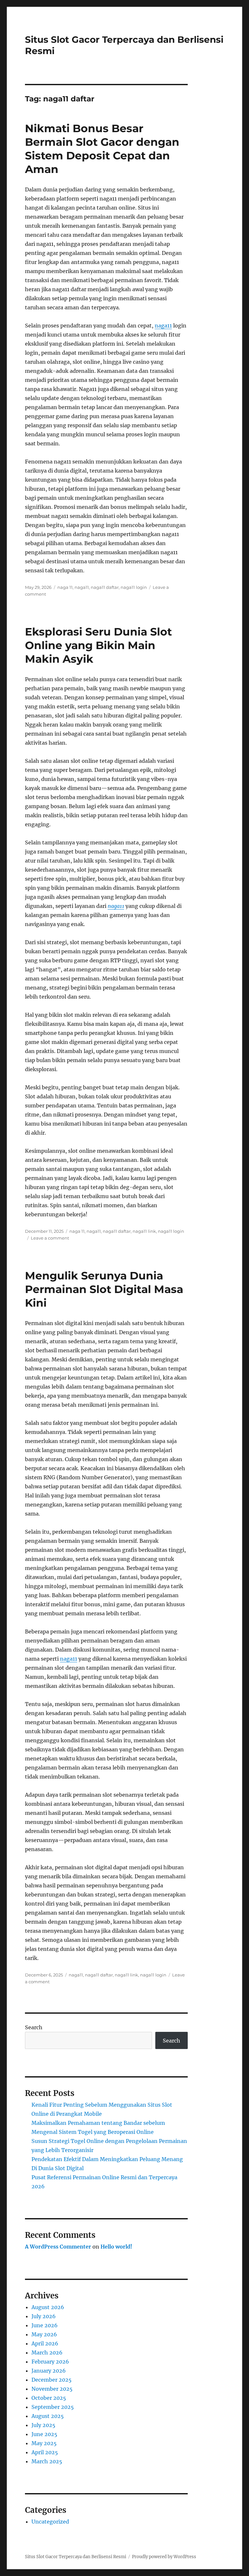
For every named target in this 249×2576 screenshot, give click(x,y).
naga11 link (144, 1231)
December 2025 (52, 2380)
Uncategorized (50, 2522)
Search (34, 2027)
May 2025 (44, 2443)
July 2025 (43, 2425)
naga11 (163, 326)
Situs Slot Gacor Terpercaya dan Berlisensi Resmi (76, 2557)
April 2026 (45, 2343)
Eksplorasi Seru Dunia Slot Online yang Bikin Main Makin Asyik (98, 645)
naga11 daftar (105, 587)
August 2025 (48, 2416)
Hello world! (116, 2247)
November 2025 (52, 2389)
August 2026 (48, 2307)
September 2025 (53, 2407)
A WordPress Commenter (58, 2247)
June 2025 (44, 2434)
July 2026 (44, 2316)
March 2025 (47, 2461)
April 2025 (45, 2452)
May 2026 (44, 2334)
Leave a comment (50, 1238)
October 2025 (49, 2398)
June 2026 (45, 2325)
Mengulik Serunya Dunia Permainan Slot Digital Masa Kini (104, 1289)
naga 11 (65, 587)
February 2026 (50, 2362)
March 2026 (47, 2353)
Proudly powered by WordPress (164, 2557)
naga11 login (134, 587)
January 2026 (49, 2371)
